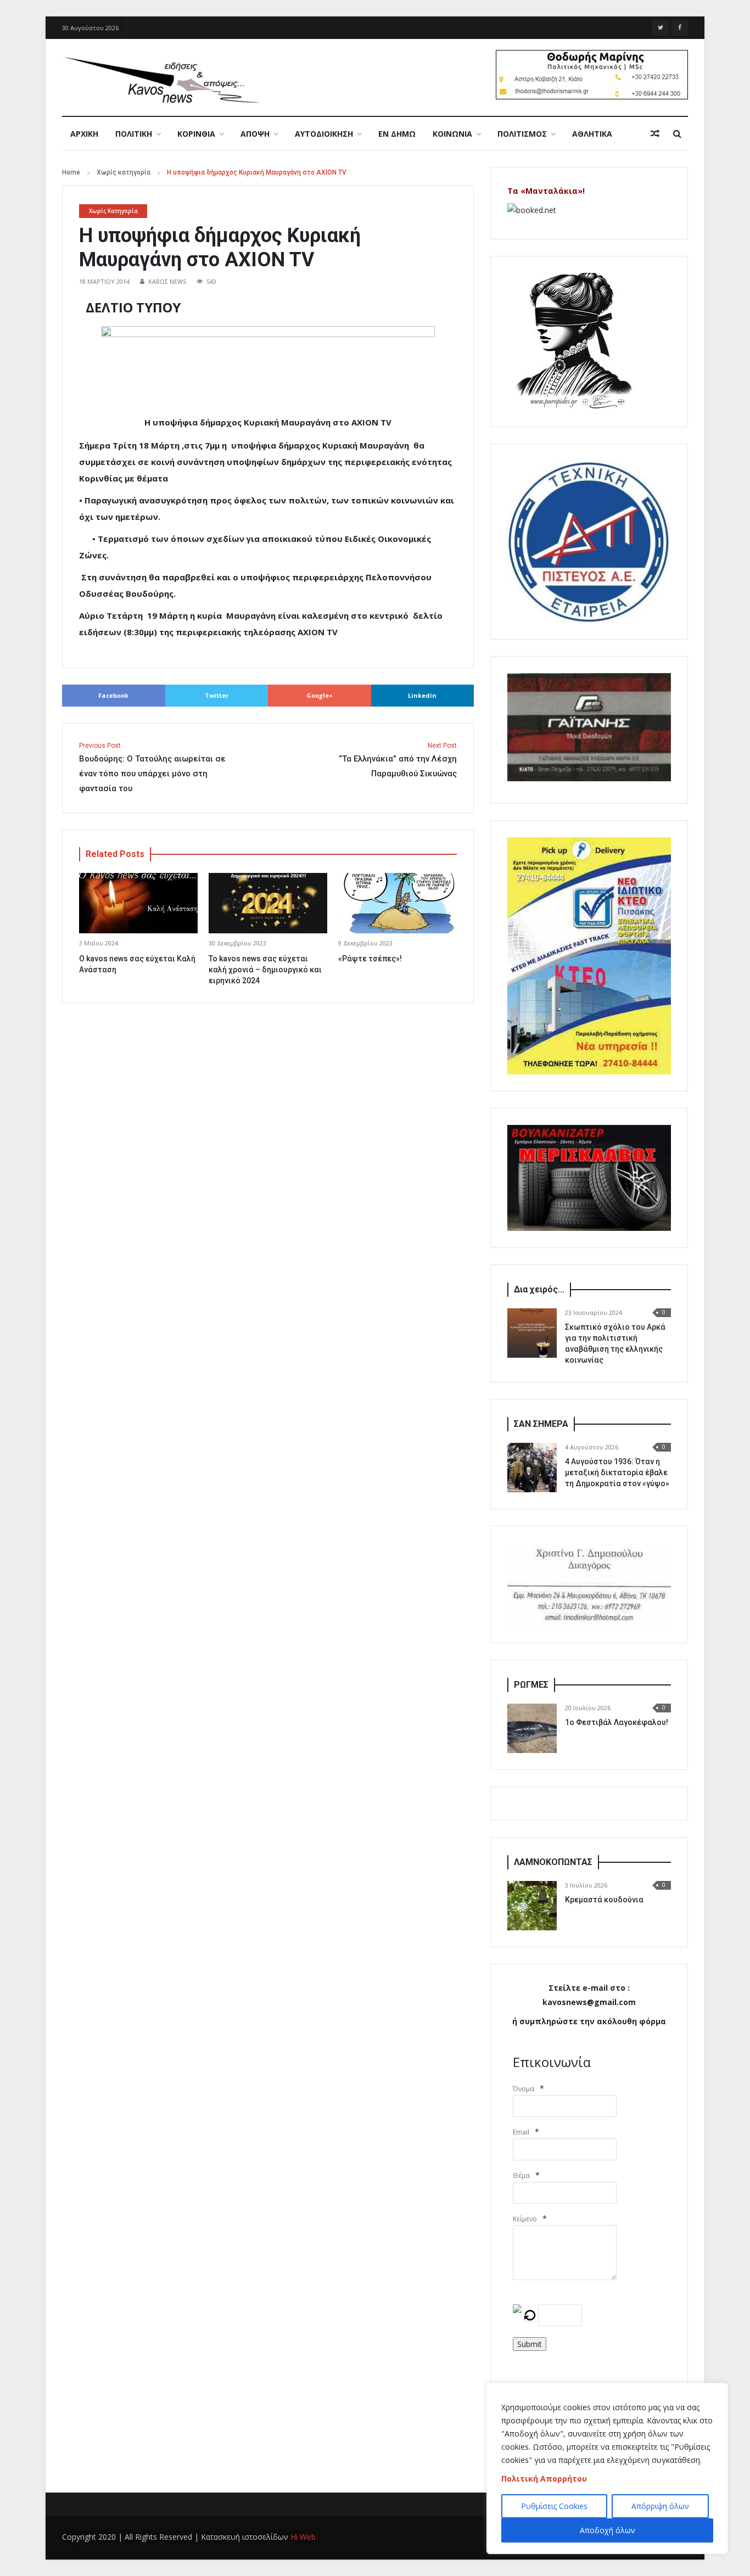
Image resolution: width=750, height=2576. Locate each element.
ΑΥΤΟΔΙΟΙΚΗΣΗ (324, 134)
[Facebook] (680, 27)
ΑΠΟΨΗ (255, 134)
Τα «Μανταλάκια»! (546, 191)
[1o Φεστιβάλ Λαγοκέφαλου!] (532, 1728)
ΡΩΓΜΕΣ (531, 1685)
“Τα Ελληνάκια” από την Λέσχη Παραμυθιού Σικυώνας (398, 760)
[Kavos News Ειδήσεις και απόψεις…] (161, 79)
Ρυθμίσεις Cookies (554, 2506)
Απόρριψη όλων (660, 2506)
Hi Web (303, 2537)
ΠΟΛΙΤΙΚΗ (134, 134)
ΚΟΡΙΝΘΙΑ (196, 134)
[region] (607, 2468)
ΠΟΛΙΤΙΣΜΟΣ (522, 134)
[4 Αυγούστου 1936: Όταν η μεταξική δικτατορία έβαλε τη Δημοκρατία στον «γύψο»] (532, 1468)
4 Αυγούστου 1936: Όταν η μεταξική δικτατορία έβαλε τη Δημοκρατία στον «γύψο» (617, 1472)
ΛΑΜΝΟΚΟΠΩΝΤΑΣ (553, 1862)
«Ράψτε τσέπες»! (370, 959)
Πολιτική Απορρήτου (544, 2479)
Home (71, 172)
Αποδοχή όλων (608, 2530)
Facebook (113, 695)
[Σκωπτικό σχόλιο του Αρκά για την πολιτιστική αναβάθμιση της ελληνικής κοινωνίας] (532, 1333)
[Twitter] (661, 27)
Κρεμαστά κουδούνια (604, 1900)
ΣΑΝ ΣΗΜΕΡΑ (541, 1424)
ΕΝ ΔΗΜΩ (397, 134)
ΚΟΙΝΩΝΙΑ (452, 134)
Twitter (217, 695)
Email (521, 2132)
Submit (530, 2344)
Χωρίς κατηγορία (124, 172)
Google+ (320, 695)
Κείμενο (525, 2219)
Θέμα (521, 2175)
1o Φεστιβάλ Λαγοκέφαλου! (617, 1722)
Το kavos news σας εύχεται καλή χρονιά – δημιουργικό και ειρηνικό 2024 (265, 970)
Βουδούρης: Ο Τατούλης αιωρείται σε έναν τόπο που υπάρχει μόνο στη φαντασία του (152, 768)
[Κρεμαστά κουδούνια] (532, 1906)
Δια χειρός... (539, 1289)
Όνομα (524, 2089)
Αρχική (84, 134)
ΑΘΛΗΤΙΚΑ (592, 134)
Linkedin (422, 695)
